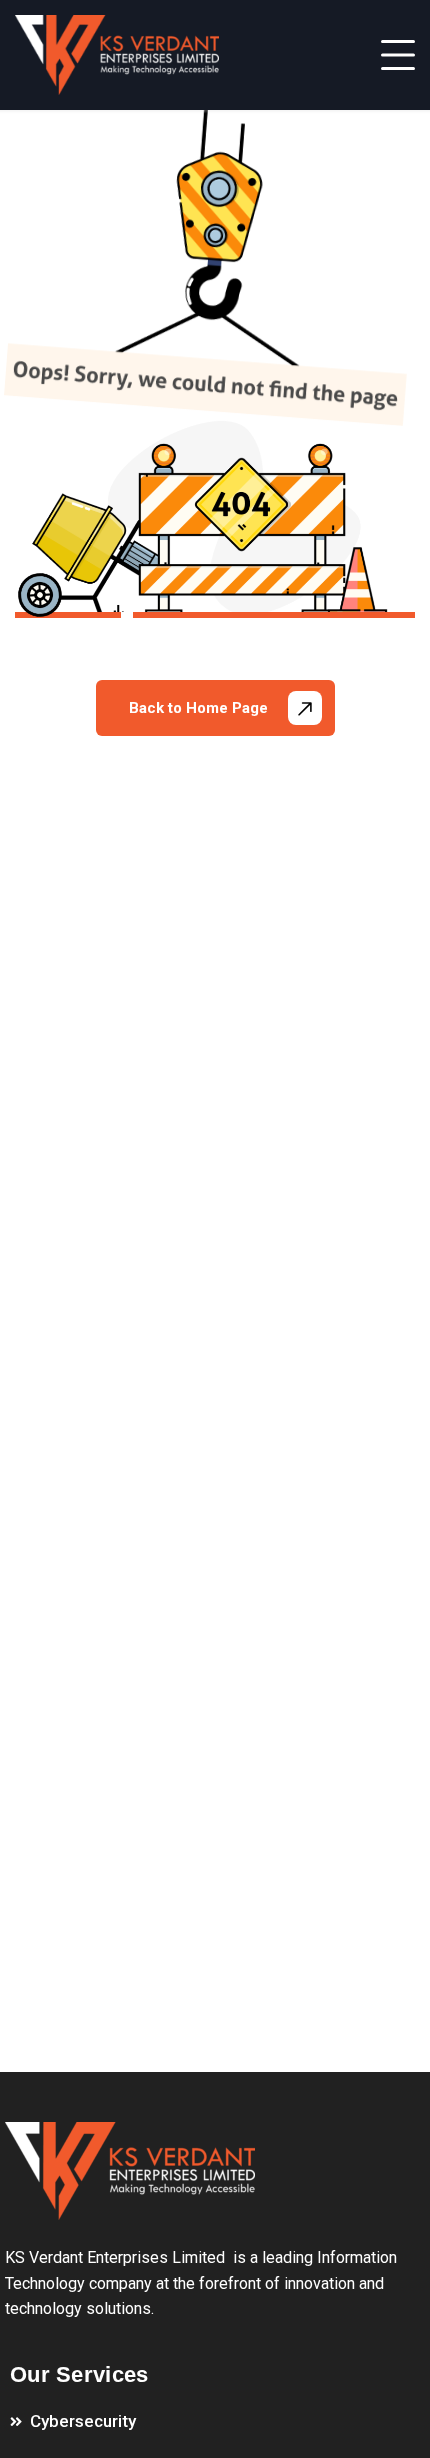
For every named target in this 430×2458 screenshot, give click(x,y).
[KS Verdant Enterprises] (117, 55)
